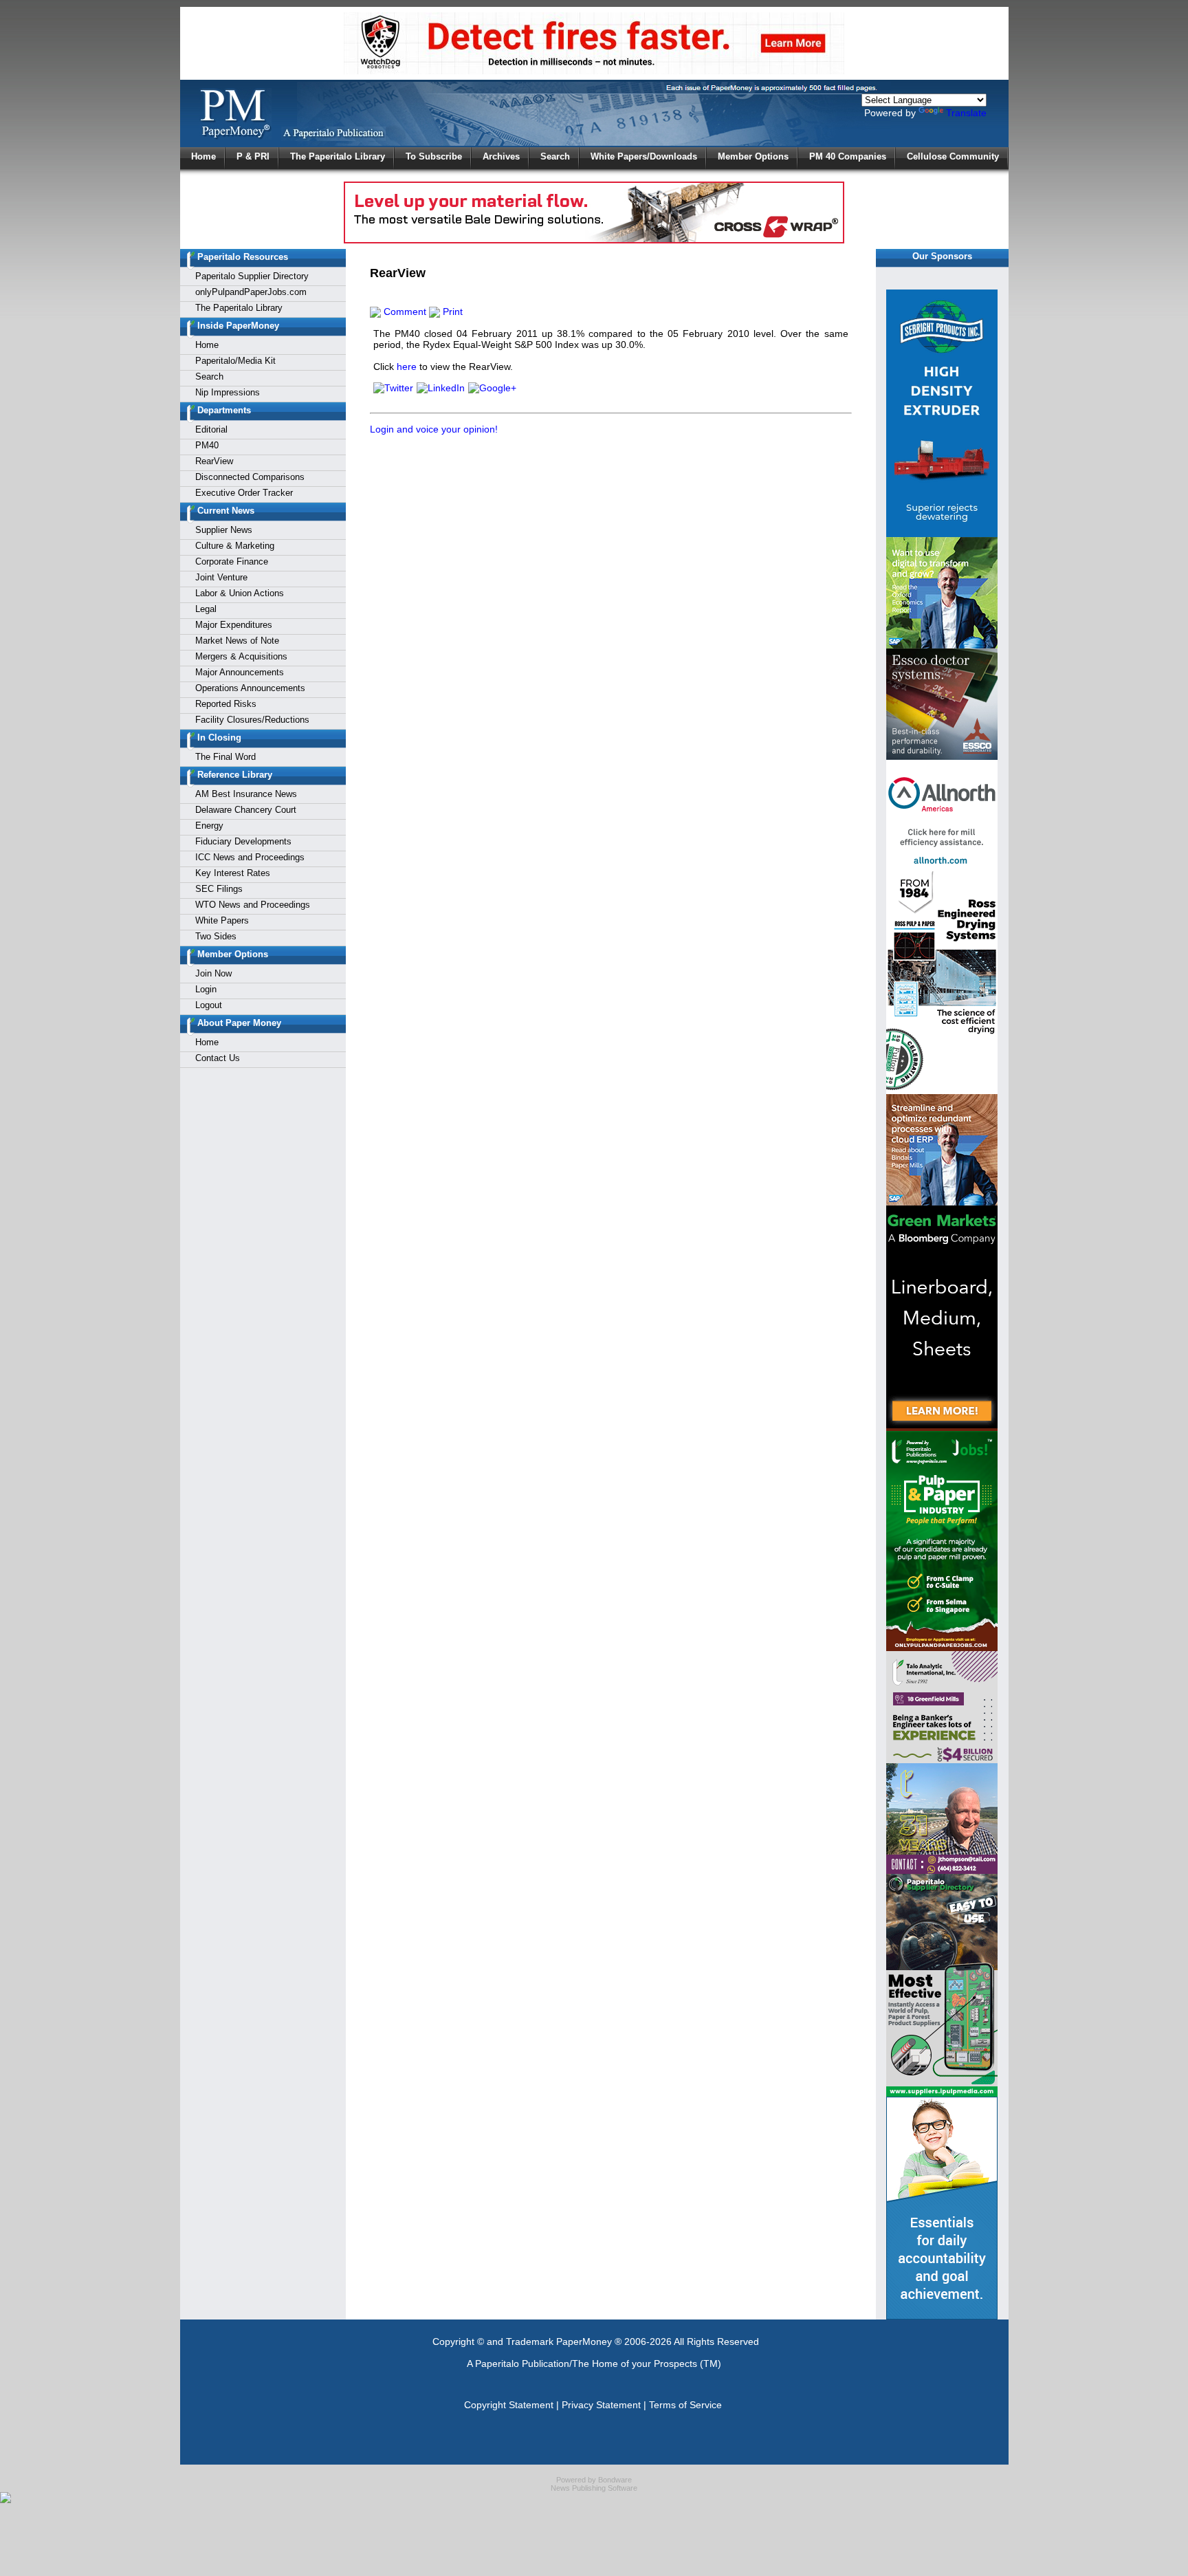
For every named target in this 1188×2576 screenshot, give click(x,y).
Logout (209, 1005)
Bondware (615, 2480)
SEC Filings (219, 889)
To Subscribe (434, 156)
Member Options (753, 156)
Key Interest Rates (233, 873)
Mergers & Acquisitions (241, 656)
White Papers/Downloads (644, 156)
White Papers (222, 920)
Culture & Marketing (235, 546)
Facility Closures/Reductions (252, 720)
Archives (501, 156)
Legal (206, 609)
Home (203, 156)
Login (206, 989)
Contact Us (218, 1058)
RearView (214, 461)
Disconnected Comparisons (250, 477)
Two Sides (216, 936)
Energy (209, 826)
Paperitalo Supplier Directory (252, 276)
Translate (966, 113)
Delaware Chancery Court (246, 810)
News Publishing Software (594, 2488)
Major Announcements (240, 672)
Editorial (211, 429)
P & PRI (253, 156)
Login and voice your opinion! (434, 429)
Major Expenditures (234, 625)
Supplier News (224, 530)
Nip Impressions (228, 392)
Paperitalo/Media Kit (235, 361)
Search (555, 156)
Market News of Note (237, 641)
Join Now (213, 973)
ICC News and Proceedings (250, 857)
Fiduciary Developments (243, 841)
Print (451, 312)
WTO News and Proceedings (253, 905)
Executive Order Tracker (244, 493)
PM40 (207, 445)
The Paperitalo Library (338, 156)
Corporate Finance (232, 561)
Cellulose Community (953, 156)
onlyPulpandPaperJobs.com (251, 292)
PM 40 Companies (848, 156)
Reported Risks (226, 704)
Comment (404, 312)
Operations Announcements (250, 688)
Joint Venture (221, 577)
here (407, 367)
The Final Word (225, 757)
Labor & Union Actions (240, 593)
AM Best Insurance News (246, 794)
